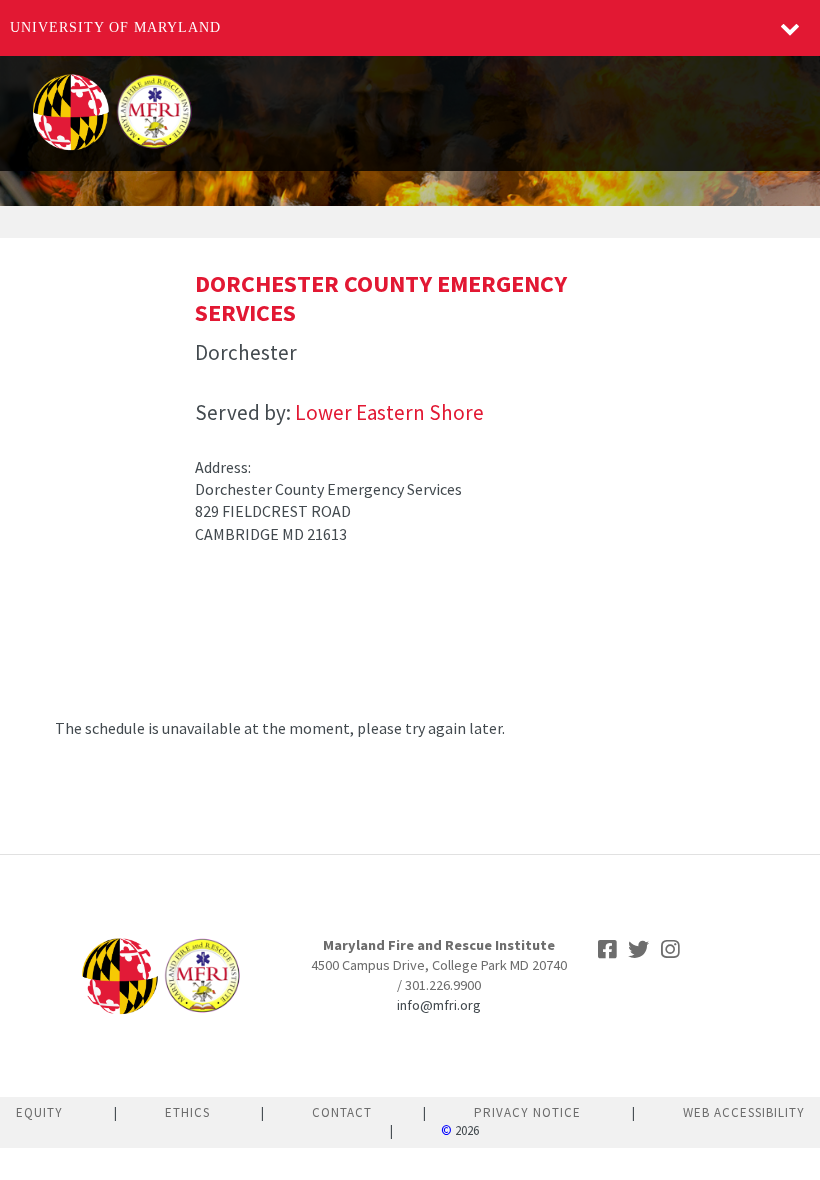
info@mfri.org (439, 1005)
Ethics (187, 1112)
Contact (342, 1112)
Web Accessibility (744, 1112)
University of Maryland (115, 27)
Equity (39, 1112)
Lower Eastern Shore (389, 412)
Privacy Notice (527, 1112)
